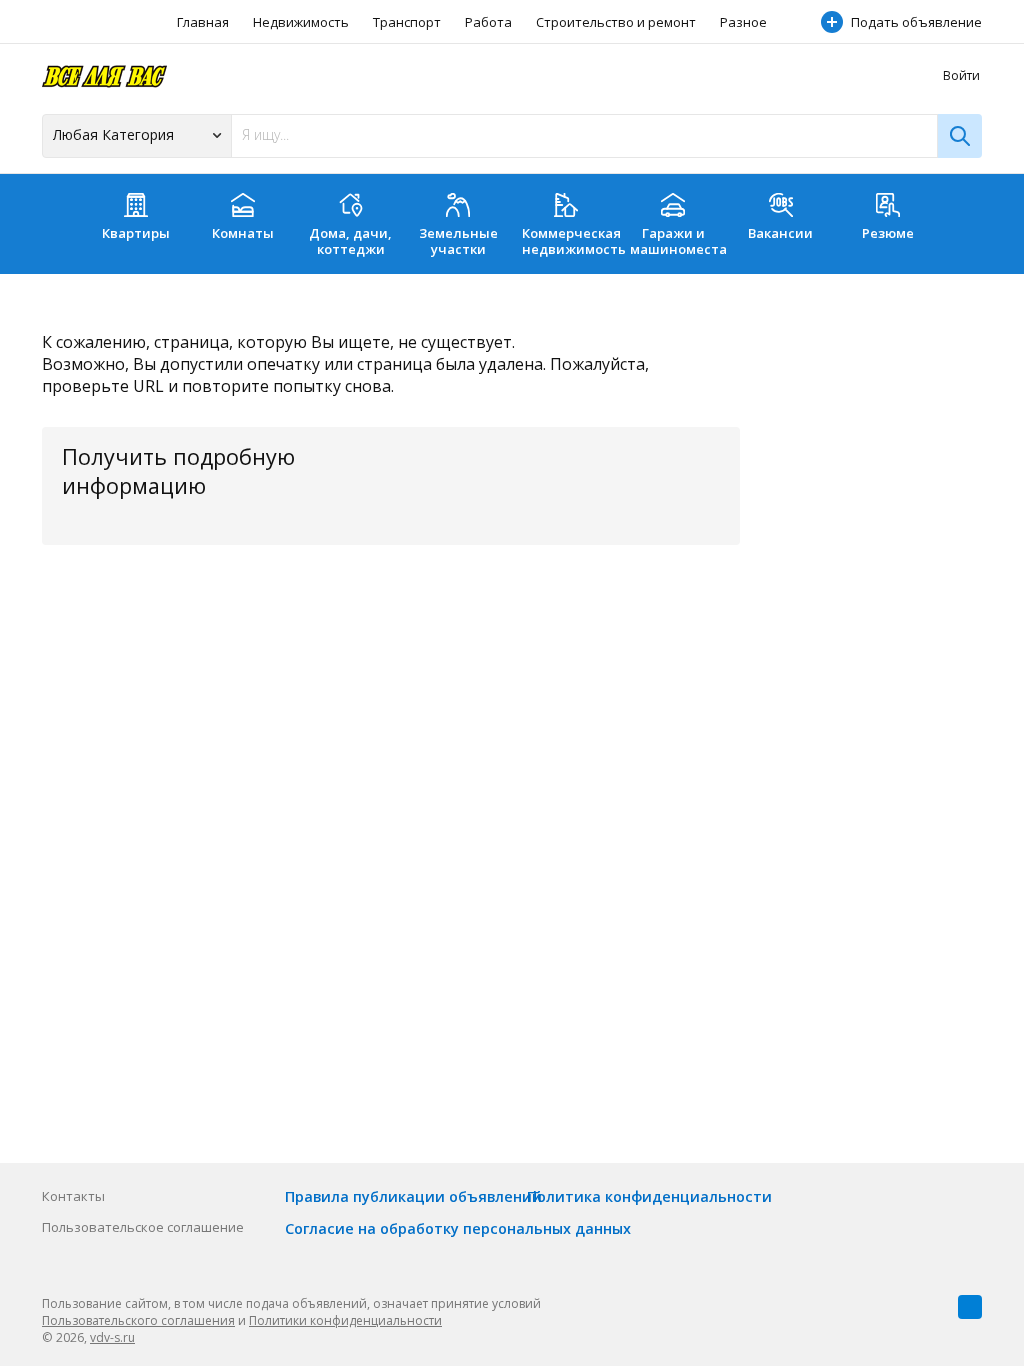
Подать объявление (916, 22)
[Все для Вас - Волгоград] (104, 75)
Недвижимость (301, 22)
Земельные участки (458, 241)
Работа (488, 22)
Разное (743, 22)
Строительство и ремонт (616, 22)
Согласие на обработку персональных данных (458, 1228)
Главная (203, 22)
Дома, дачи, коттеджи (350, 241)
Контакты (73, 1196)
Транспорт (407, 22)
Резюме (888, 233)
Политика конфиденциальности (649, 1196)
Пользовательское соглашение (143, 1227)
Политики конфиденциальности (345, 1320)
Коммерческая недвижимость (571, 241)
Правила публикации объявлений (413, 1196)
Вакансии (780, 233)
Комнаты (243, 233)
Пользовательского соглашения (138, 1320)
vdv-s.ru (112, 1337)
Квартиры (136, 233)
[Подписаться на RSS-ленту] (970, 1307)
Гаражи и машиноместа (678, 241)
